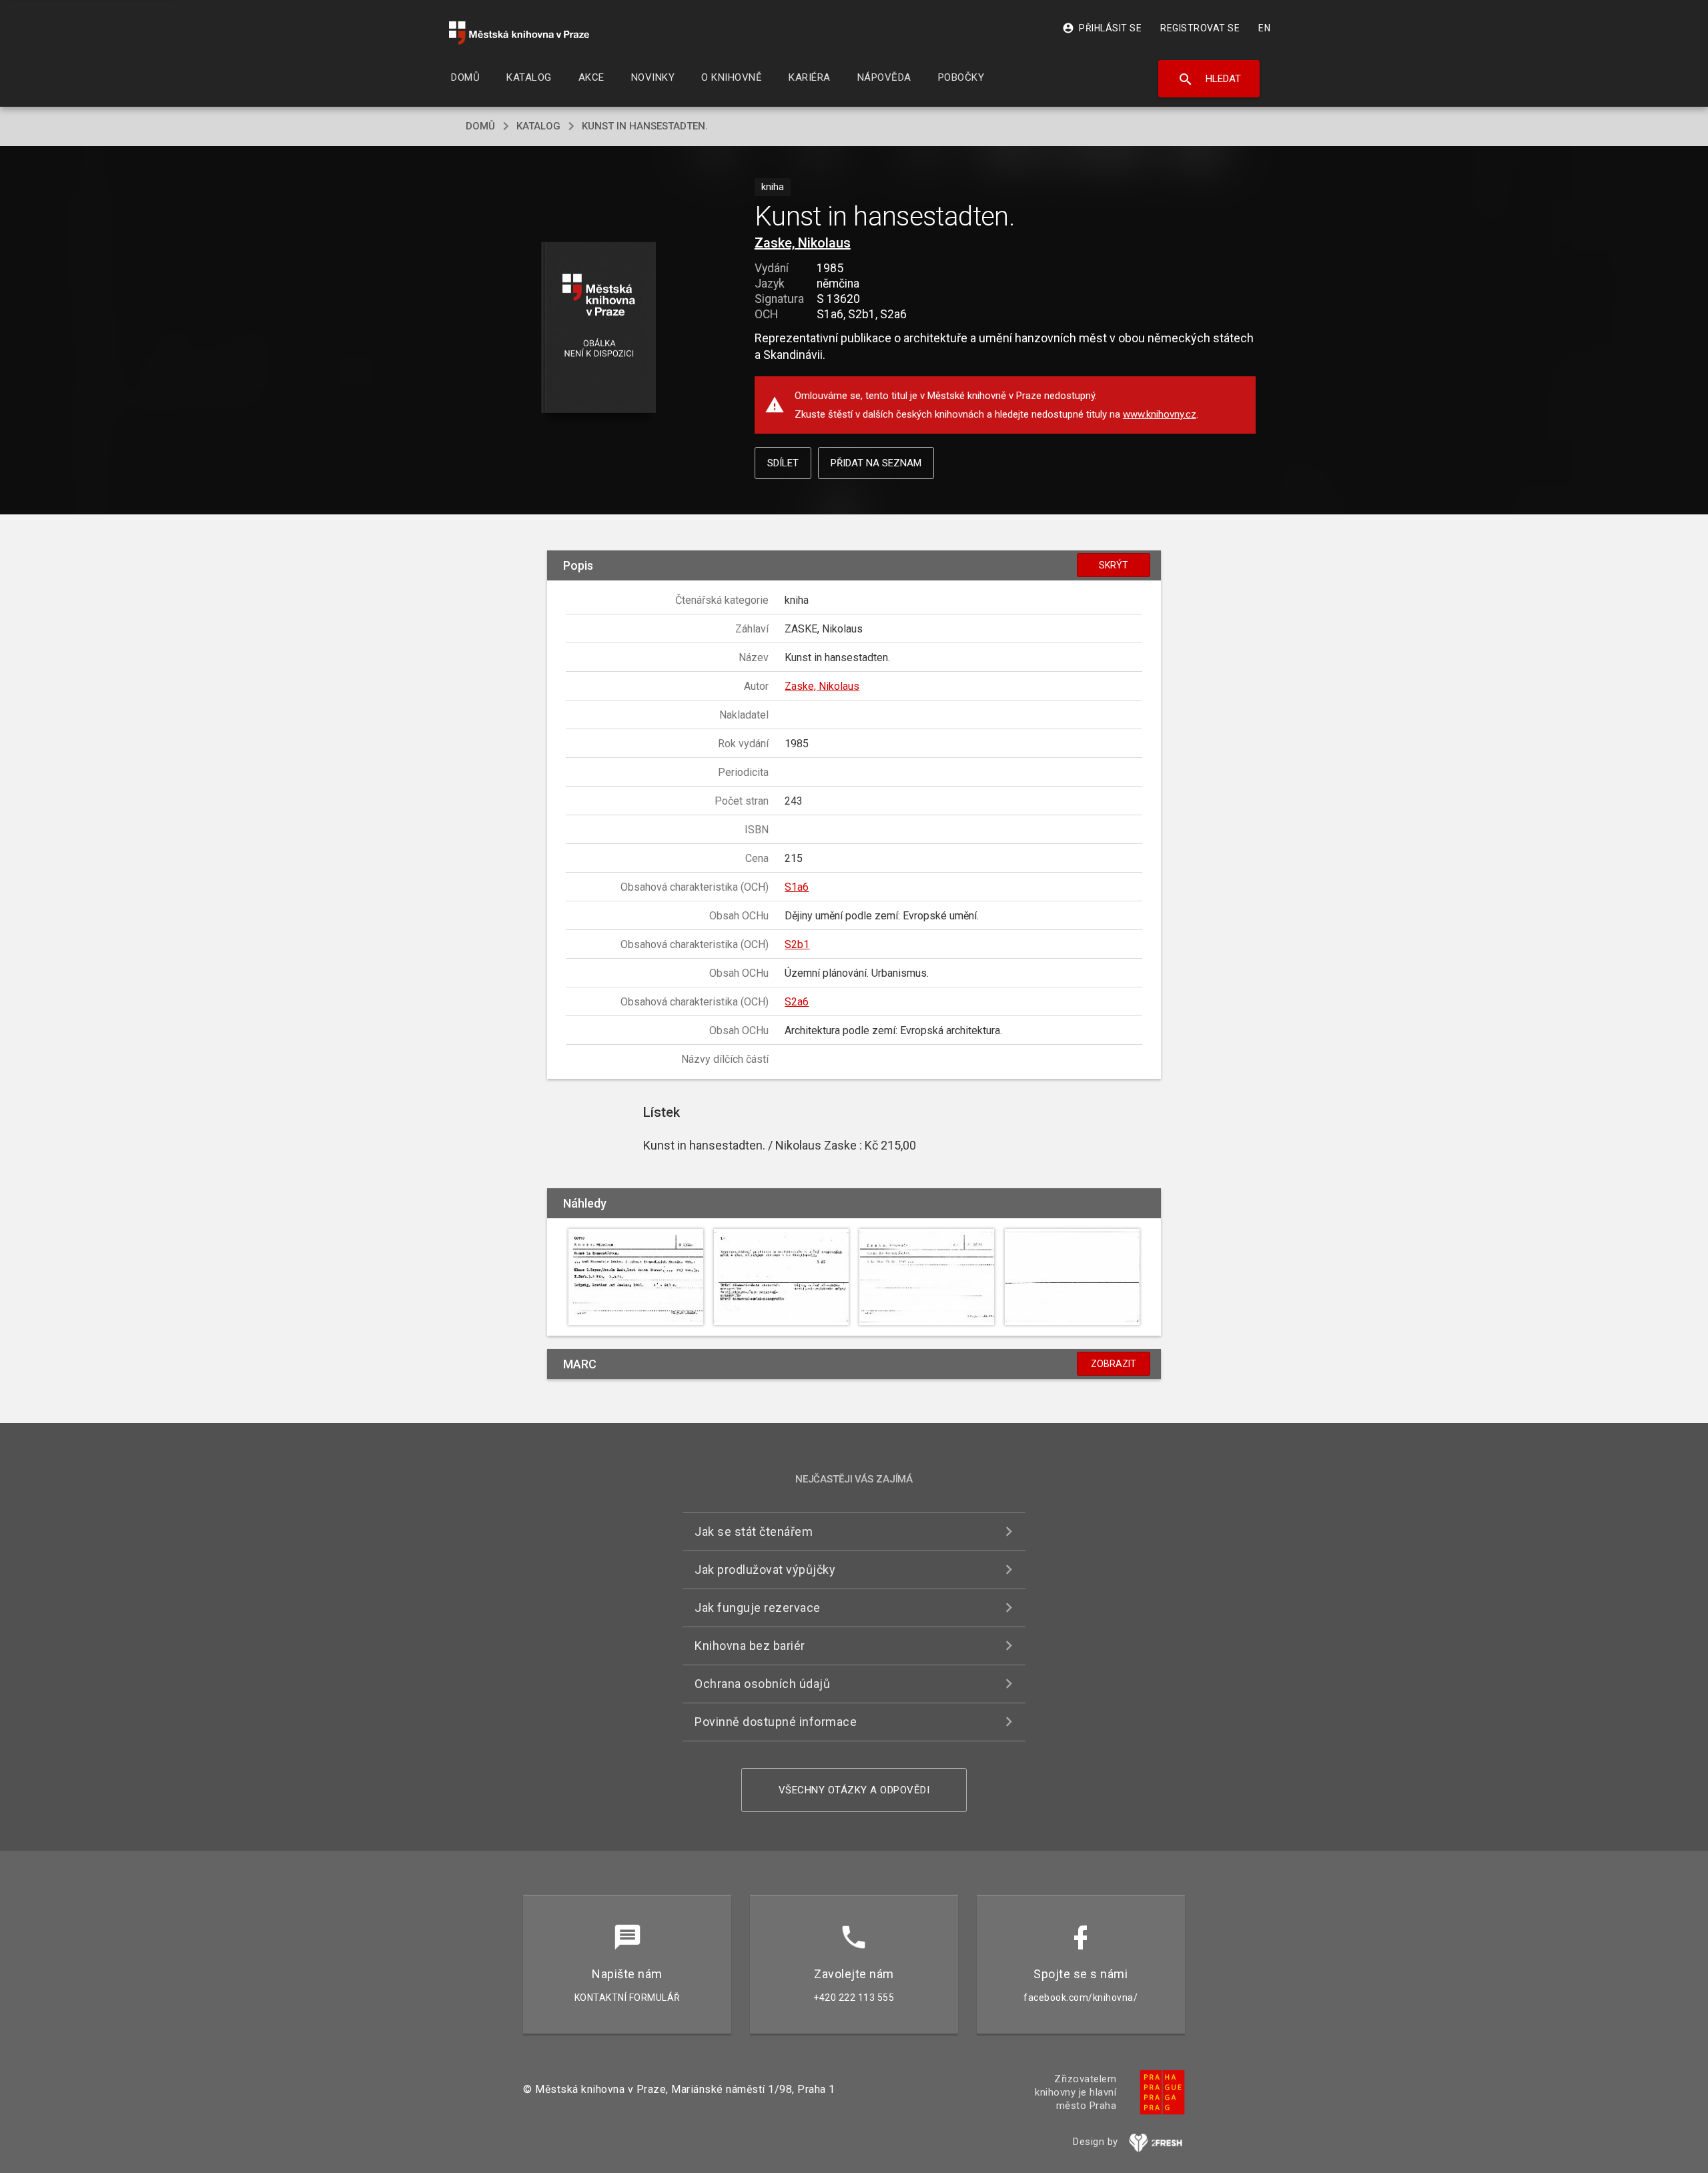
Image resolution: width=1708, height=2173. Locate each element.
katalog (538, 126)
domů (480, 126)
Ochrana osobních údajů (762, 1684)
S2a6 (797, 1002)
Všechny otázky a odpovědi (854, 1790)
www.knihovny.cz (1160, 414)
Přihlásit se (1102, 28)
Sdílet (783, 463)
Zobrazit (1114, 1364)
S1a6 (797, 887)
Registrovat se (1200, 28)
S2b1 (797, 944)
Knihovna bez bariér (750, 1646)
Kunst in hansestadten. (645, 126)
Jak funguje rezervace (758, 1608)
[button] (599, 329)
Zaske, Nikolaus (803, 243)
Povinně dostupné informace (776, 1722)
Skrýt (1114, 565)
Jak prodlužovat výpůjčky (765, 1570)
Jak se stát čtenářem (754, 1532)
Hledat (1209, 79)
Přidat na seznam (876, 463)
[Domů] (519, 33)
